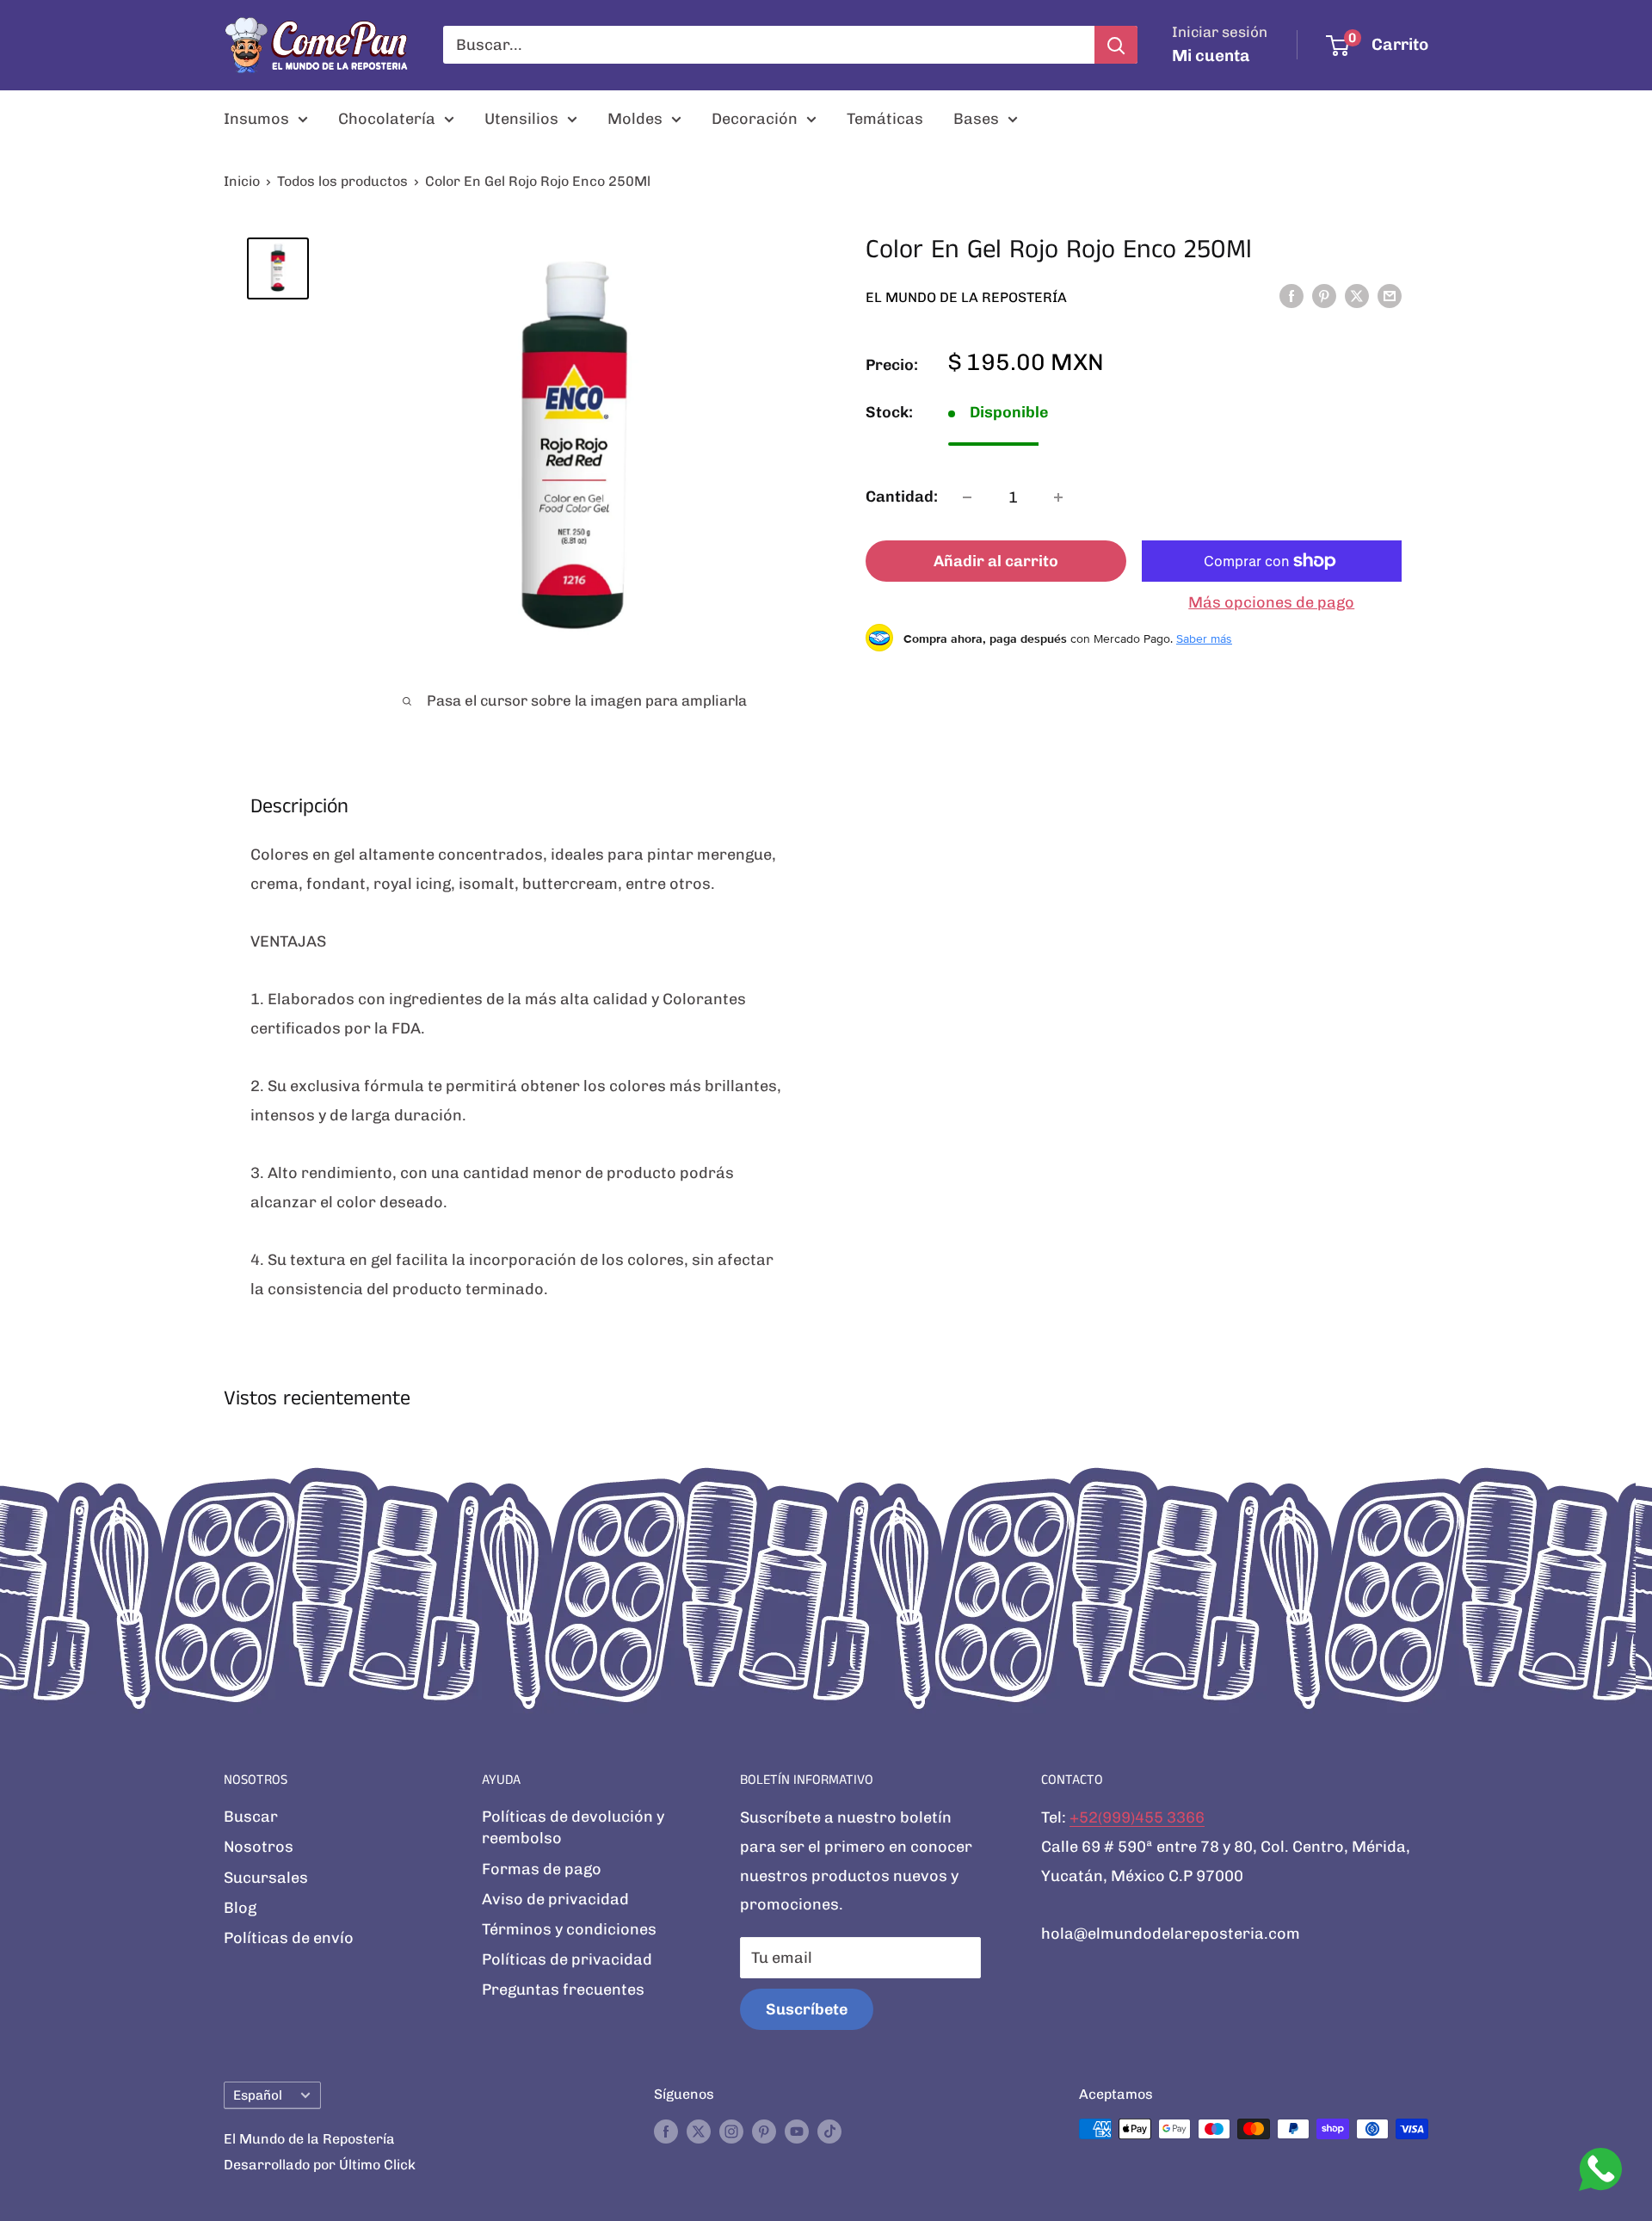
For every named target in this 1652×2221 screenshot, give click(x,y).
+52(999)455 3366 (1137, 1817)
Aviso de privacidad (555, 1899)
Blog (240, 1908)
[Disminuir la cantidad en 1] (967, 497)
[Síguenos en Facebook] (666, 2132)
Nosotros (259, 1847)
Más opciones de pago (1271, 602)
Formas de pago (542, 1869)
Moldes (635, 119)
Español (258, 2095)
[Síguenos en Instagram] (731, 2132)
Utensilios (521, 119)
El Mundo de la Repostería (966, 296)
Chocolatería (387, 119)
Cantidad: (902, 497)
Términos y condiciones (569, 1929)
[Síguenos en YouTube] (797, 2132)
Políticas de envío (289, 1938)
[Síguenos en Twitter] (699, 2132)
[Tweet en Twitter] (1357, 296)
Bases (976, 119)
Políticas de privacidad (567, 1959)
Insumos (256, 119)
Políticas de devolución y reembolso (573, 1827)
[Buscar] (1116, 45)
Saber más (1204, 638)
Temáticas (885, 119)
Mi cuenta (1211, 56)
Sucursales (266, 1878)
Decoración (755, 119)
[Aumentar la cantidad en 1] (1058, 497)
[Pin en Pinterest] (1324, 296)
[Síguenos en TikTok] (829, 2132)
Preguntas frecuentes (563, 1990)
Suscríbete (807, 2009)
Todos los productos (342, 181)
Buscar (251, 1817)
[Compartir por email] (1390, 296)
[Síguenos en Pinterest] (764, 2132)
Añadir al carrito (996, 561)
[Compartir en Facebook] (1291, 296)
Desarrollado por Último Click (320, 2165)
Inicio (242, 181)
